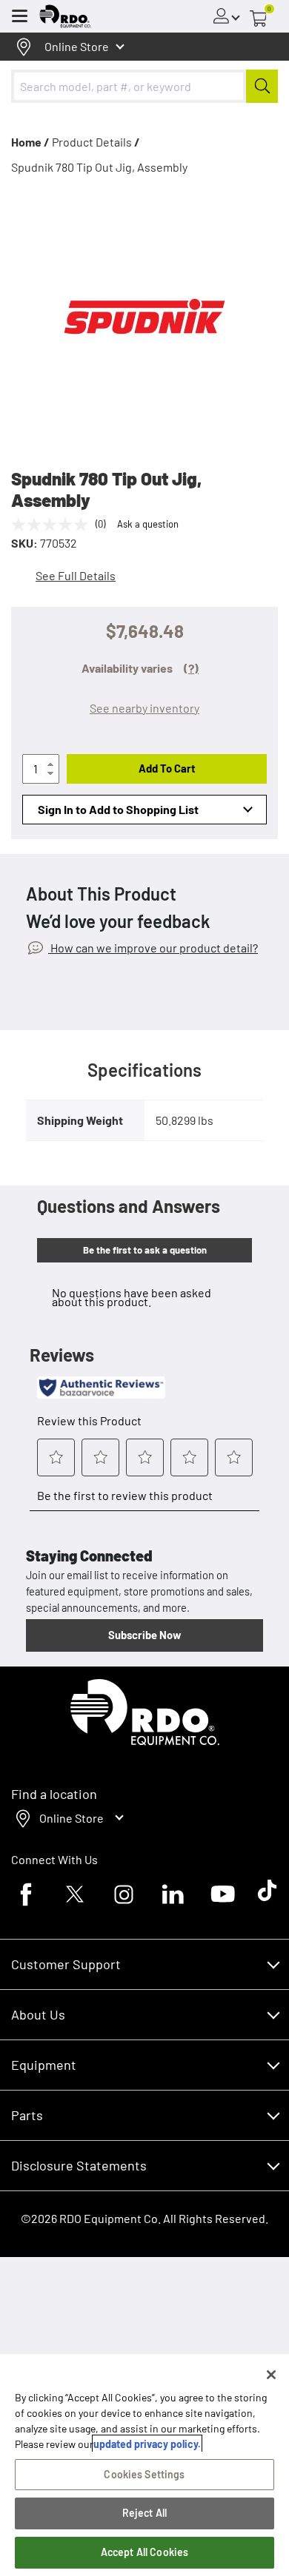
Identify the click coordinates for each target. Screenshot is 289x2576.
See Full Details (76, 575)
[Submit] (262, 86)
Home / (30, 142)
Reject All (144, 2513)
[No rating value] (53, 525)
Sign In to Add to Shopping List (118, 809)
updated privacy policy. (147, 2444)
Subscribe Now (144, 1635)
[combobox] (144, 86)
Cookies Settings (144, 2474)
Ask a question (148, 524)
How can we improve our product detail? (153, 948)
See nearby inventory (144, 708)
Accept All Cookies (145, 2552)
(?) (191, 668)
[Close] (271, 2375)
